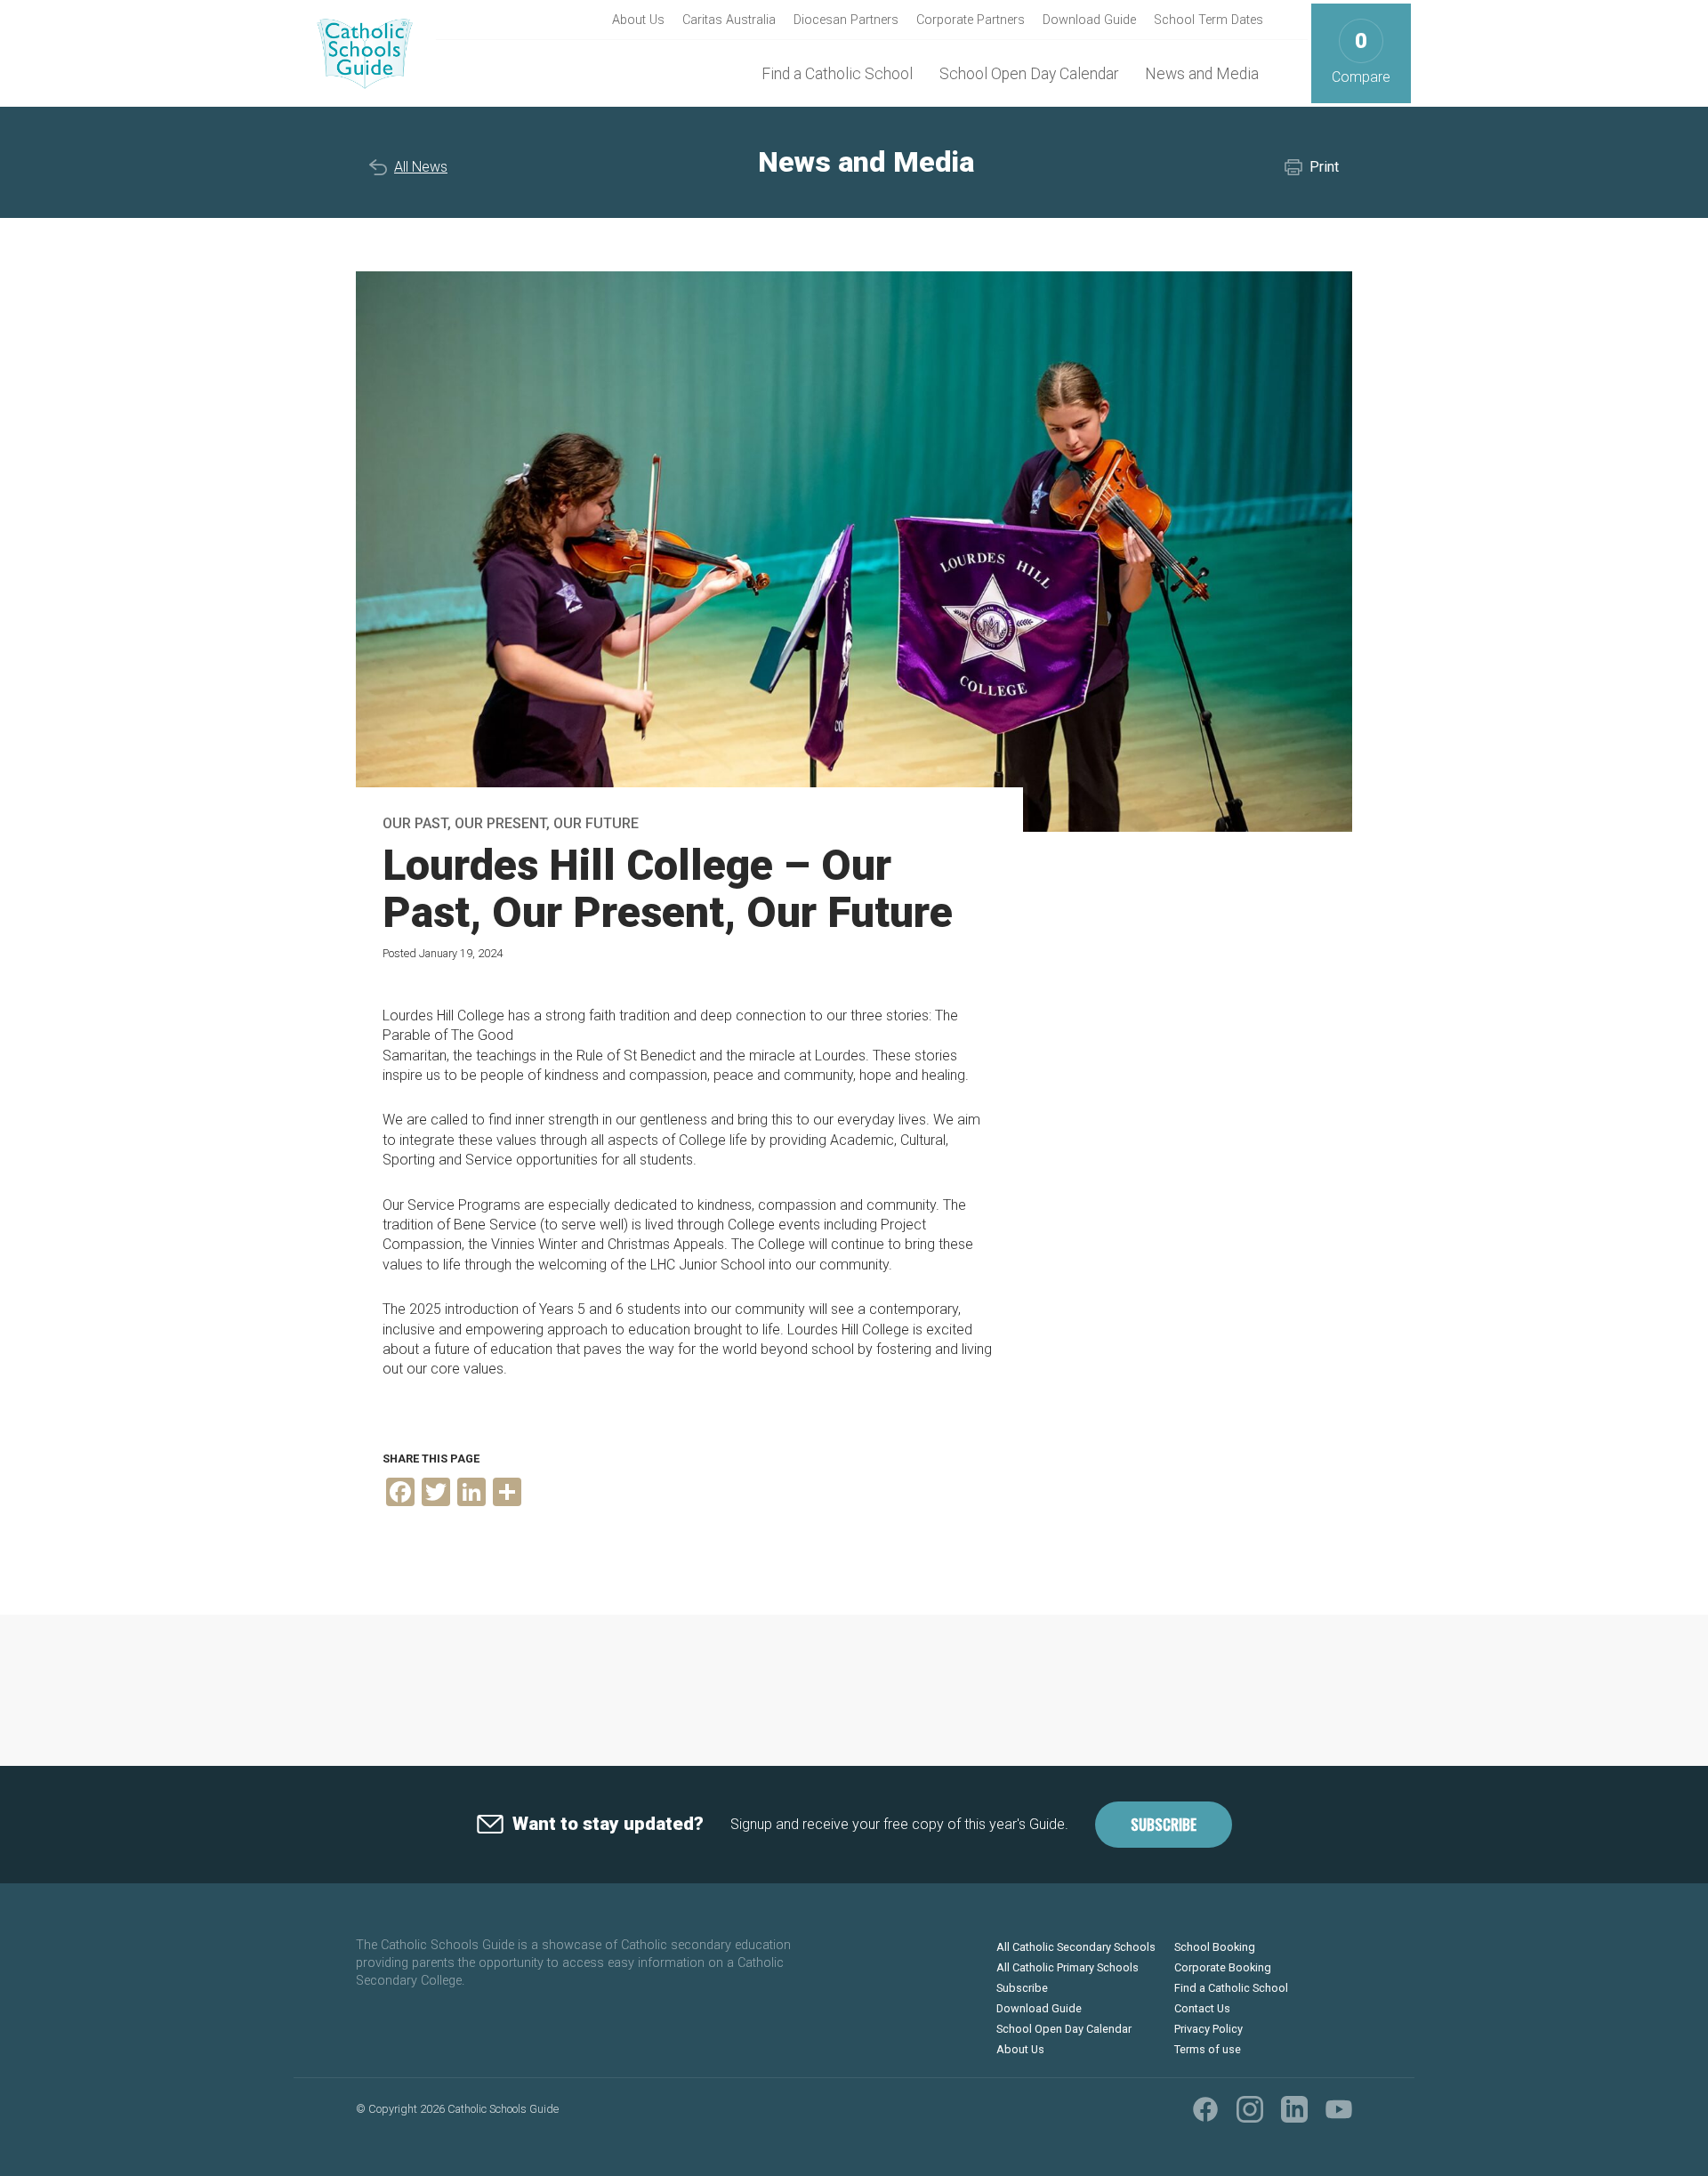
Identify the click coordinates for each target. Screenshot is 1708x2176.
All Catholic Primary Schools (1067, 1967)
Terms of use (1208, 2049)
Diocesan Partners (846, 20)
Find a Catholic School (837, 74)
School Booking (1215, 1947)
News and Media (1202, 74)
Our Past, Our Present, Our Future (511, 823)
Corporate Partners (971, 20)
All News (421, 167)
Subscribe (1164, 1825)
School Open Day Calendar (1029, 74)
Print (1324, 167)
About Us (638, 20)
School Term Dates (1208, 20)
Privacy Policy (1208, 2029)
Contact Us (1202, 2008)
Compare (1361, 57)
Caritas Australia (729, 20)
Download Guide (1089, 20)
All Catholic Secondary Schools (1076, 1947)
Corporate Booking (1223, 1967)
